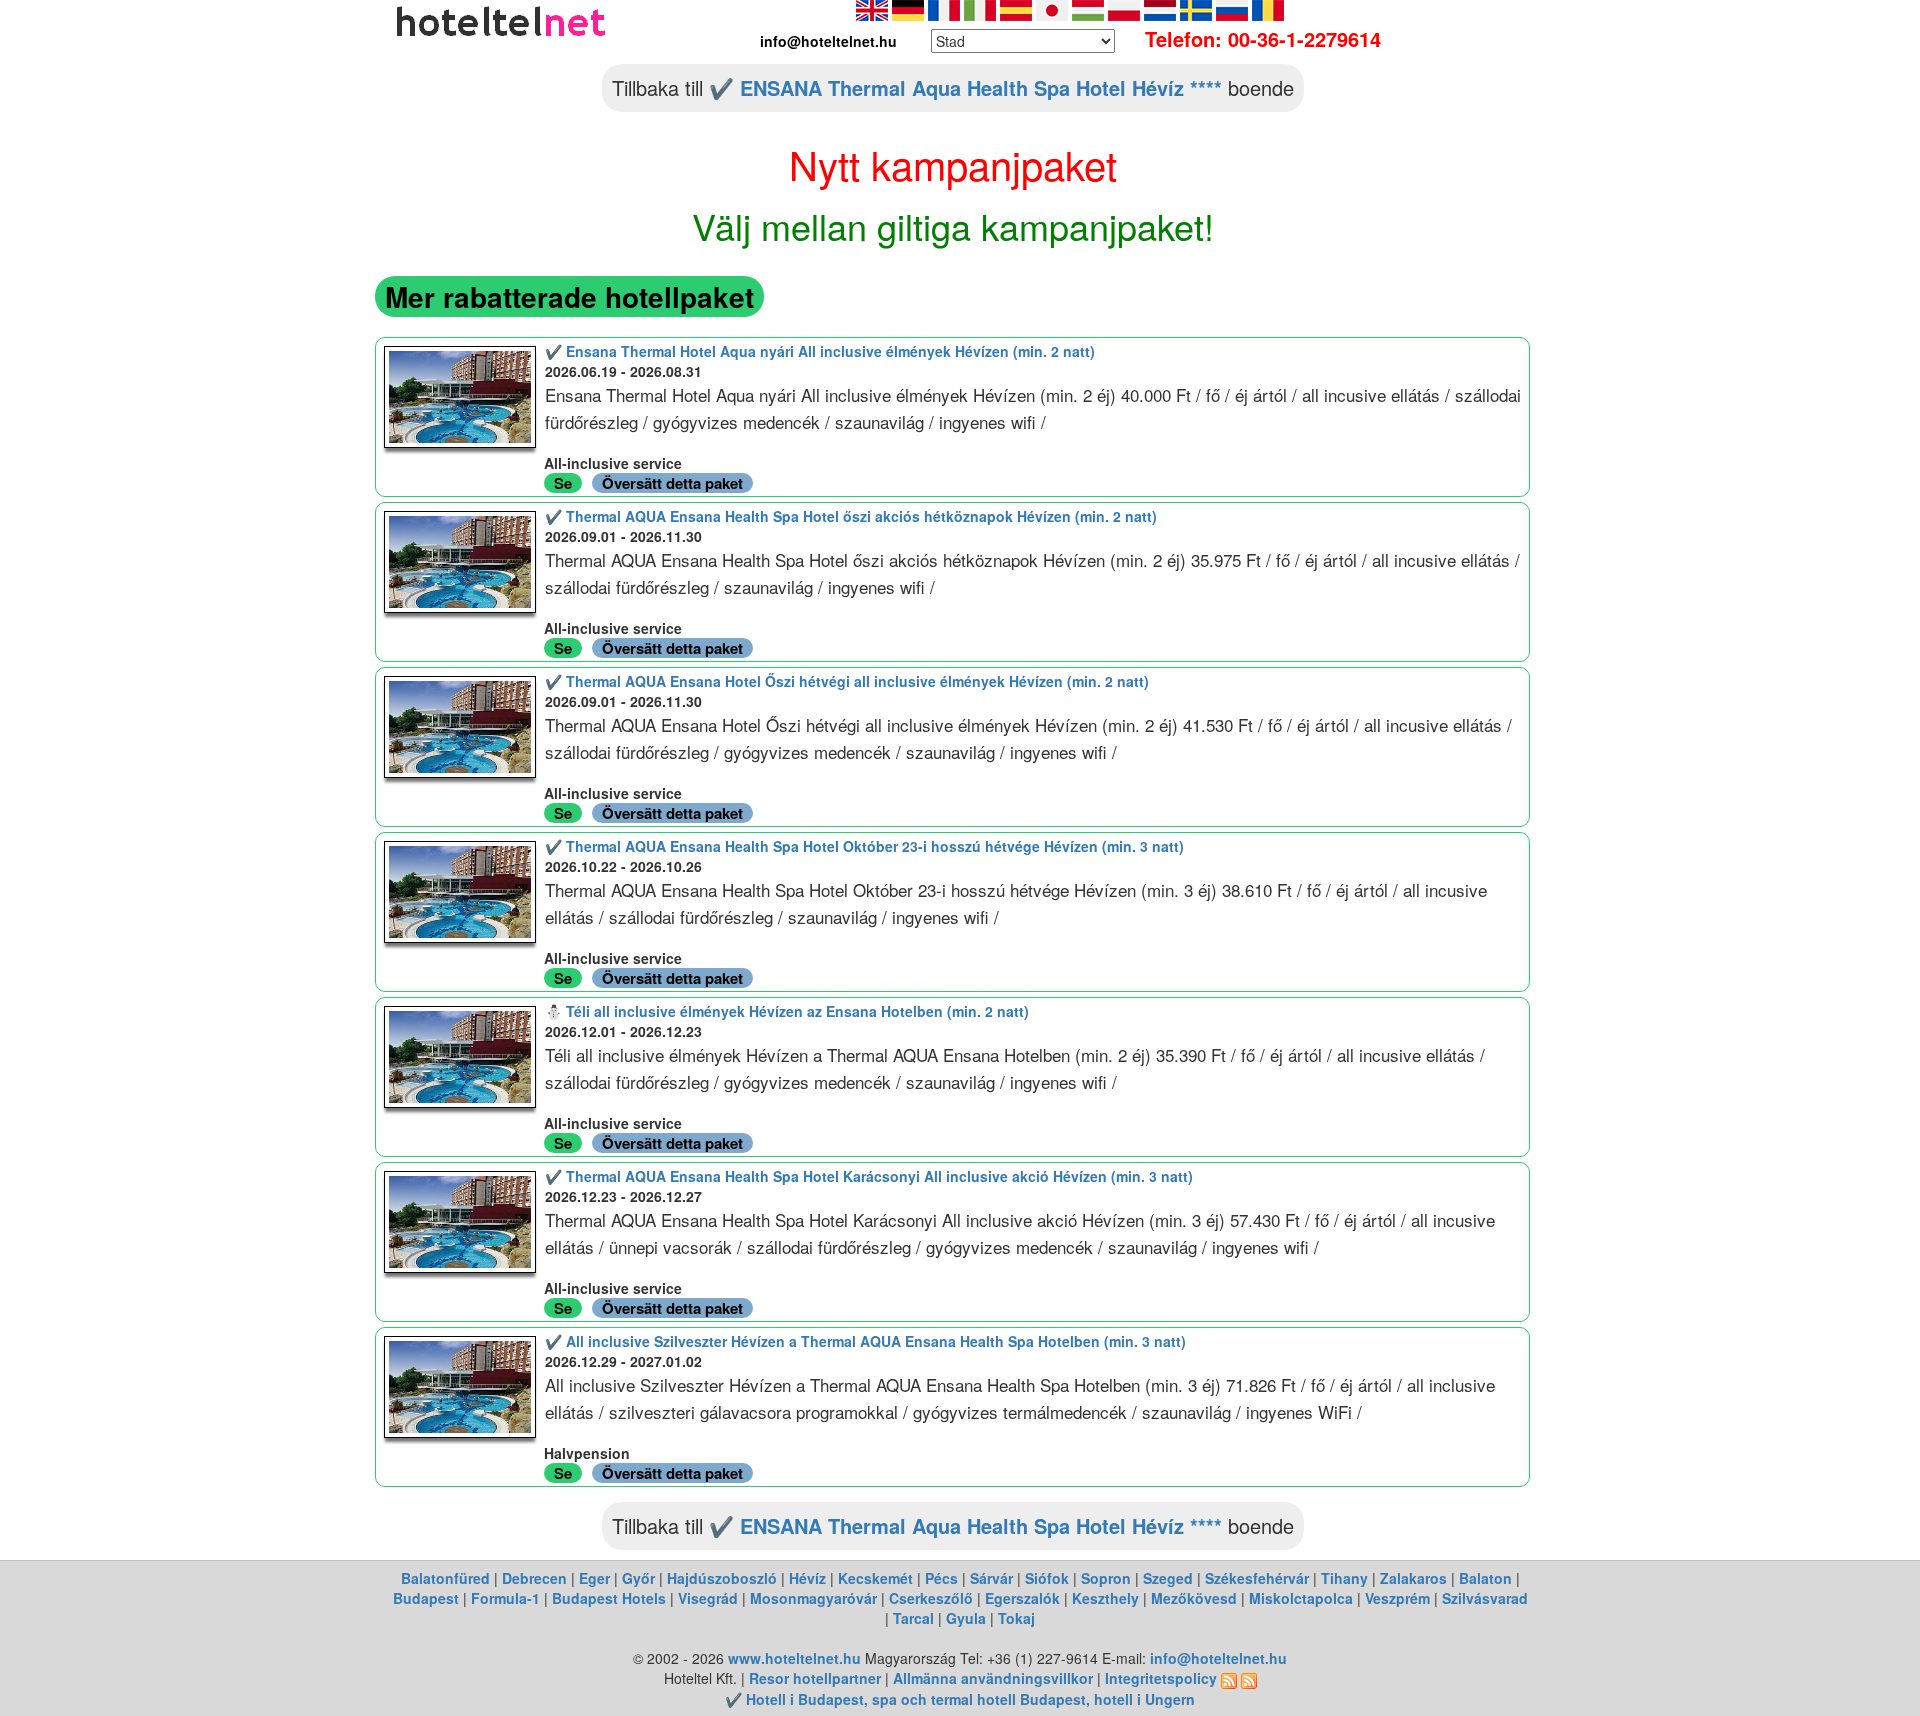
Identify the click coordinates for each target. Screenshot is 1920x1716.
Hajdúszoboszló (722, 1578)
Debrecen (534, 1578)
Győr (638, 1578)
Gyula (966, 1618)
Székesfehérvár (1257, 1578)
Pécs (941, 1578)
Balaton (1485, 1578)
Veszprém (1397, 1598)
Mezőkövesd (1194, 1598)
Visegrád (708, 1598)
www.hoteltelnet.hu (794, 1658)
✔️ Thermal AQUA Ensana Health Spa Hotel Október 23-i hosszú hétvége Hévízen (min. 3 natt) (864, 846)
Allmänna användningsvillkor (993, 1678)
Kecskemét (875, 1578)
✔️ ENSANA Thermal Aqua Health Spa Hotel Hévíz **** (965, 87)
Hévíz (807, 1578)
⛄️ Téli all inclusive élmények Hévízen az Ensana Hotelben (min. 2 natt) (787, 1011)
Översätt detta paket (672, 483)
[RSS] (1229, 1678)
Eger (594, 1578)
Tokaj (1016, 1618)
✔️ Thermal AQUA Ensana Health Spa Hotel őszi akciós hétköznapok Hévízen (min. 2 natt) (851, 516)
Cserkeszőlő (931, 1598)
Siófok (1047, 1578)
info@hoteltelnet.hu (1218, 1658)
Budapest (426, 1598)
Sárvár (991, 1578)
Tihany (1344, 1578)
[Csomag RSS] (1249, 1678)
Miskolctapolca (1301, 1598)
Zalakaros (1413, 1578)
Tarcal (913, 1618)
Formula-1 (505, 1598)
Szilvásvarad (1485, 1598)
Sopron (1106, 1578)
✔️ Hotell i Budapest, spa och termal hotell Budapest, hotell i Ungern (960, 1699)
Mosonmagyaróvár (813, 1598)
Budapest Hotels (609, 1598)
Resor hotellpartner (815, 1678)
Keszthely (1105, 1598)
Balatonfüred (445, 1578)
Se (563, 483)
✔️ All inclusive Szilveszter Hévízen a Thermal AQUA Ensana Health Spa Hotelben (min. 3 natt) (865, 1341)
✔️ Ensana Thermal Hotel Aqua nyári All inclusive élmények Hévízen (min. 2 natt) (820, 351)
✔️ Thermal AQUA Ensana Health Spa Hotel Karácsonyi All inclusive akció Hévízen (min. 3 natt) (869, 1176)
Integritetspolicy (1161, 1678)
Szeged (1168, 1578)
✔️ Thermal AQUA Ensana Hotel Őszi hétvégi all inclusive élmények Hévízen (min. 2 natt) (847, 681)
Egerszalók (1022, 1598)
